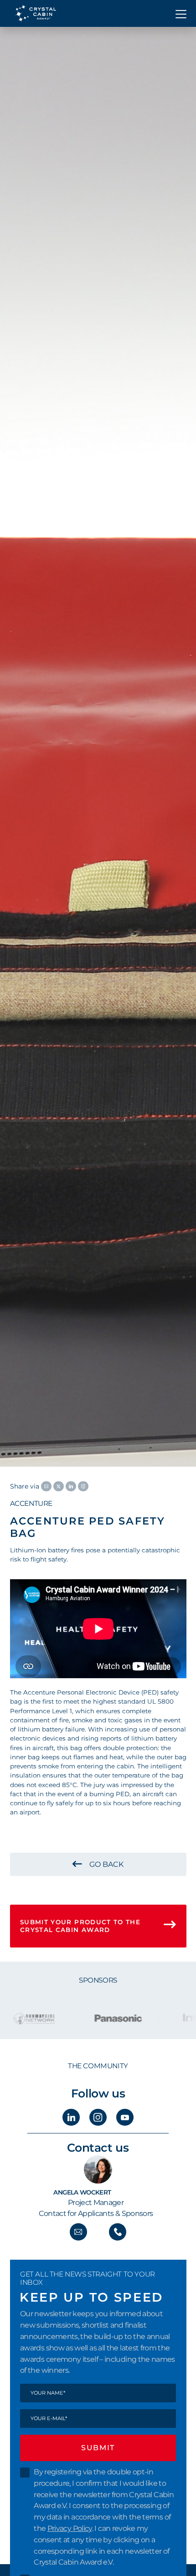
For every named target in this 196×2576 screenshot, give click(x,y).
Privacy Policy (70, 2528)
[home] (33, 13)
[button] (181, 13)
